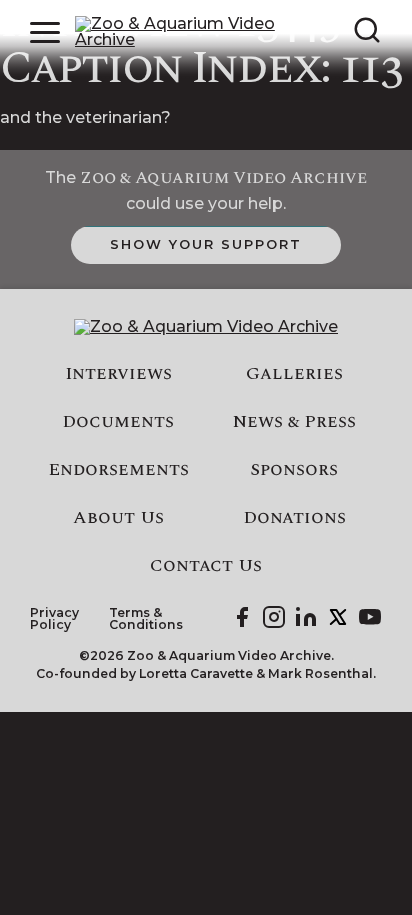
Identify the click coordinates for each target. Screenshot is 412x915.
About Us (118, 518)
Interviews (118, 374)
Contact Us (206, 566)
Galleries (294, 374)
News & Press (294, 422)
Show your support (205, 244)
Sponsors (294, 470)
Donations (294, 518)
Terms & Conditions (146, 619)
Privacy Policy (54, 619)
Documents (118, 422)
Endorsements (118, 470)
